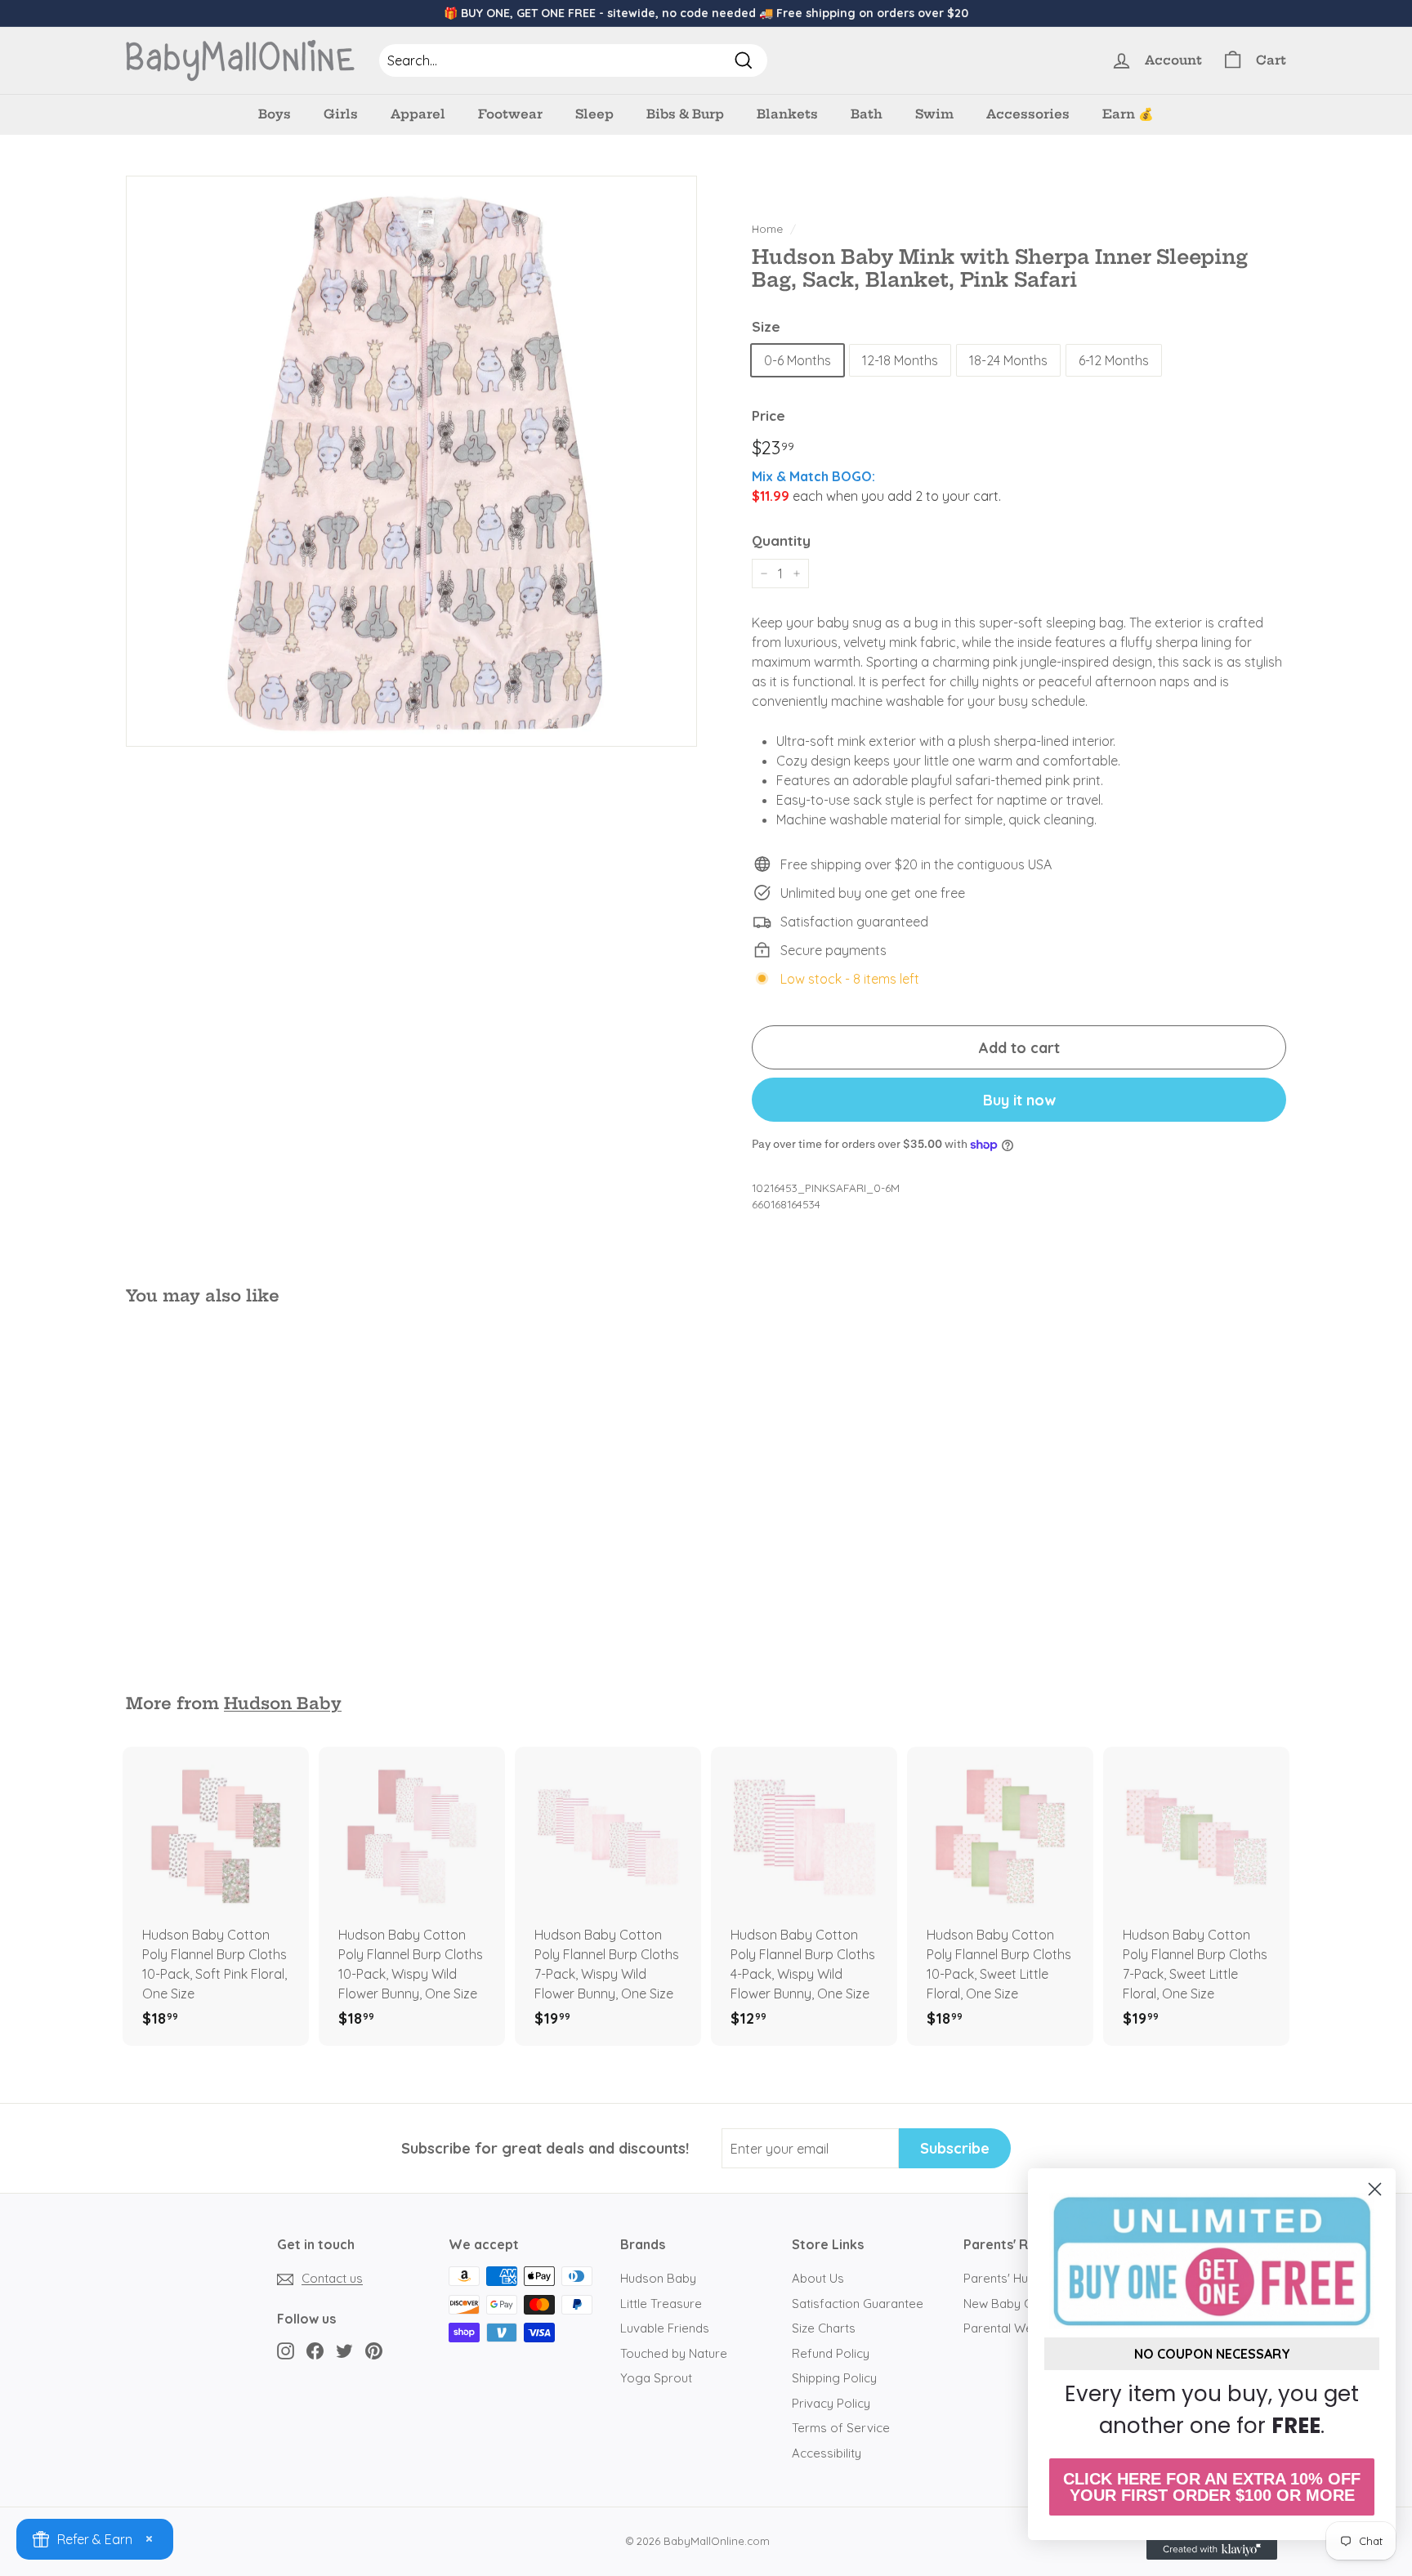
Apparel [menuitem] (418, 114)
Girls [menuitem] (341, 114)
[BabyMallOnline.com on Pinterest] (374, 2350)
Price (769, 415)
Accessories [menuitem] (1028, 114)
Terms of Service (841, 2428)
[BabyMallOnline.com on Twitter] (344, 2350)
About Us (818, 2278)
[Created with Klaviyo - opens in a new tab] (1212, 2550)
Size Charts (824, 2328)
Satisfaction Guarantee (858, 2304)
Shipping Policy (834, 2378)
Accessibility (827, 2453)
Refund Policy (831, 2353)
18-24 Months (1008, 360)
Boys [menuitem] (275, 114)
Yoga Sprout (656, 2378)
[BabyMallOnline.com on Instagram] (286, 2350)
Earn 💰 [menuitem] (1128, 114)
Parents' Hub (999, 2278)
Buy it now (1019, 1100)
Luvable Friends (665, 2328)
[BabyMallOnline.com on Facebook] (315, 2350)
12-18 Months (900, 360)
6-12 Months (1114, 360)
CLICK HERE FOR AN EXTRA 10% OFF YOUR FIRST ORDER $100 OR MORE (1212, 2487)
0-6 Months (798, 360)
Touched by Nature (674, 2353)
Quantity (781, 540)
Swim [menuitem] (934, 114)
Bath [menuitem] (867, 114)
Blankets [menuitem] (787, 114)
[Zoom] (411, 461)
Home (767, 228)
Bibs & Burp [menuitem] (685, 114)
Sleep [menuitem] (594, 114)
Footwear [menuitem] (510, 114)
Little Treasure (661, 2304)
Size (766, 326)
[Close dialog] (1375, 2189)
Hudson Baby (283, 1703)
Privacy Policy (831, 2403)
